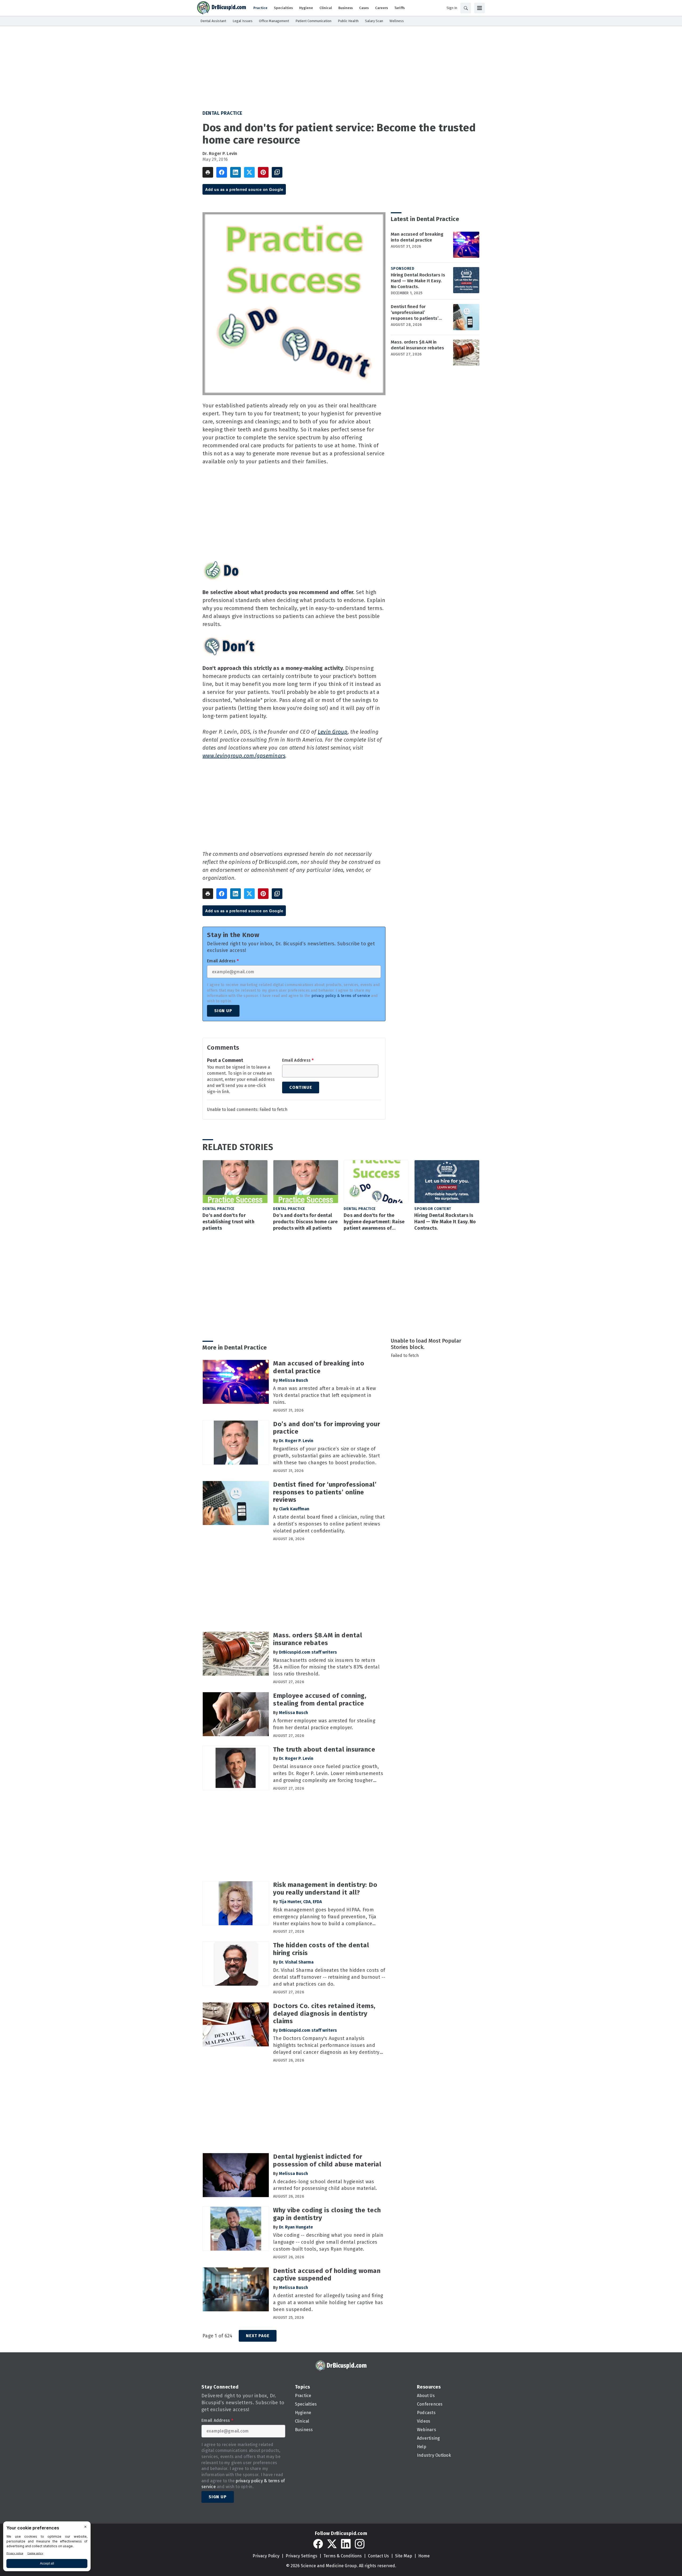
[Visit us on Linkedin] (346, 2544)
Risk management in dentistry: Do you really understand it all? (325, 1889)
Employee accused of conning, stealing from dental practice (320, 1700)
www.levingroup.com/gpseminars (244, 756)
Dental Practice (222, 113)
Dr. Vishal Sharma (296, 1962)
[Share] (222, 172)
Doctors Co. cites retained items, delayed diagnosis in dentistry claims (324, 2014)
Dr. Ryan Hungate (296, 2227)
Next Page (258, 2336)
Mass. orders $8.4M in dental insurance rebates (417, 345)
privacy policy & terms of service (341, 996)
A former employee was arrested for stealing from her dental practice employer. (324, 1724)
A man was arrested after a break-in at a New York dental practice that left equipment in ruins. (324, 1395)
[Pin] (263, 172)
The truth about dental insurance (324, 1749)
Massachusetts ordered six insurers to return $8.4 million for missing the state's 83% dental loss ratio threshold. (326, 1667)
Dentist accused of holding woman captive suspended (327, 2275)
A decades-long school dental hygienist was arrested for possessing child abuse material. (325, 2185)
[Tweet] (249, 172)
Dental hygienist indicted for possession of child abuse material (327, 2160)
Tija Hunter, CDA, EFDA (300, 1902)
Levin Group (333, 732)
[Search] (466, 8)
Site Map (404, 2556)
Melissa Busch (293, 1380)
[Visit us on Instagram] (360, 2544)
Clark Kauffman (294, 1509)
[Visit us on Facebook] (318, 2544)
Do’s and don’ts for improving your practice (326, 1428)
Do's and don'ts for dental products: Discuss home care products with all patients (305, 1222)
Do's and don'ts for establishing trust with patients (228, 1222)
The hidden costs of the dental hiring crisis (321, 1949)
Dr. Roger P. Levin (220, 154)
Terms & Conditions (343, 2556)
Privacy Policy (266, 2556)
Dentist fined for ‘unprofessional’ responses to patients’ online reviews (415, 313)
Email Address (223, 961)
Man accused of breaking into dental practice (417, 237)
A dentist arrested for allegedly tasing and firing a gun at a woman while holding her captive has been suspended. (328, 2303)
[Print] (208, 172)
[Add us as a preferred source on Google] (277, 172)
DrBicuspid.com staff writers (308, 1652)
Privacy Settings (301, 2556)
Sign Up (223, 1011)
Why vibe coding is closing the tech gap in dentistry (327, 2214)
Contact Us (378, 2556)
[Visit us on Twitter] (332, 2544)
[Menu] (480, 8)
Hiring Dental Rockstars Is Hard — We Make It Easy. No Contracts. (418, 281)
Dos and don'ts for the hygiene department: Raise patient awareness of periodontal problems (374, 1222)
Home (424, 2556)
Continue (301, 1087)
